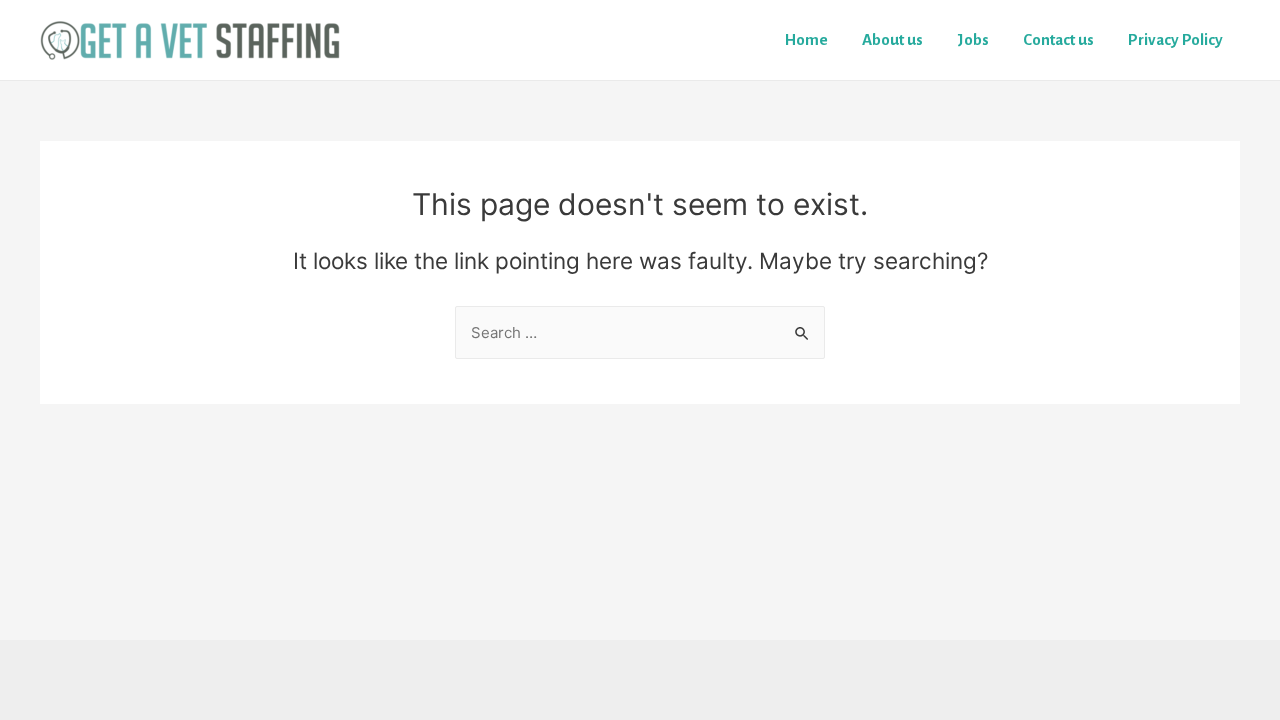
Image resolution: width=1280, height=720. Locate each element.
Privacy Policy (1175, 39)
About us (892, 39)
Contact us (1058, 39)
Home (806, 39)
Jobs (973, 39)
